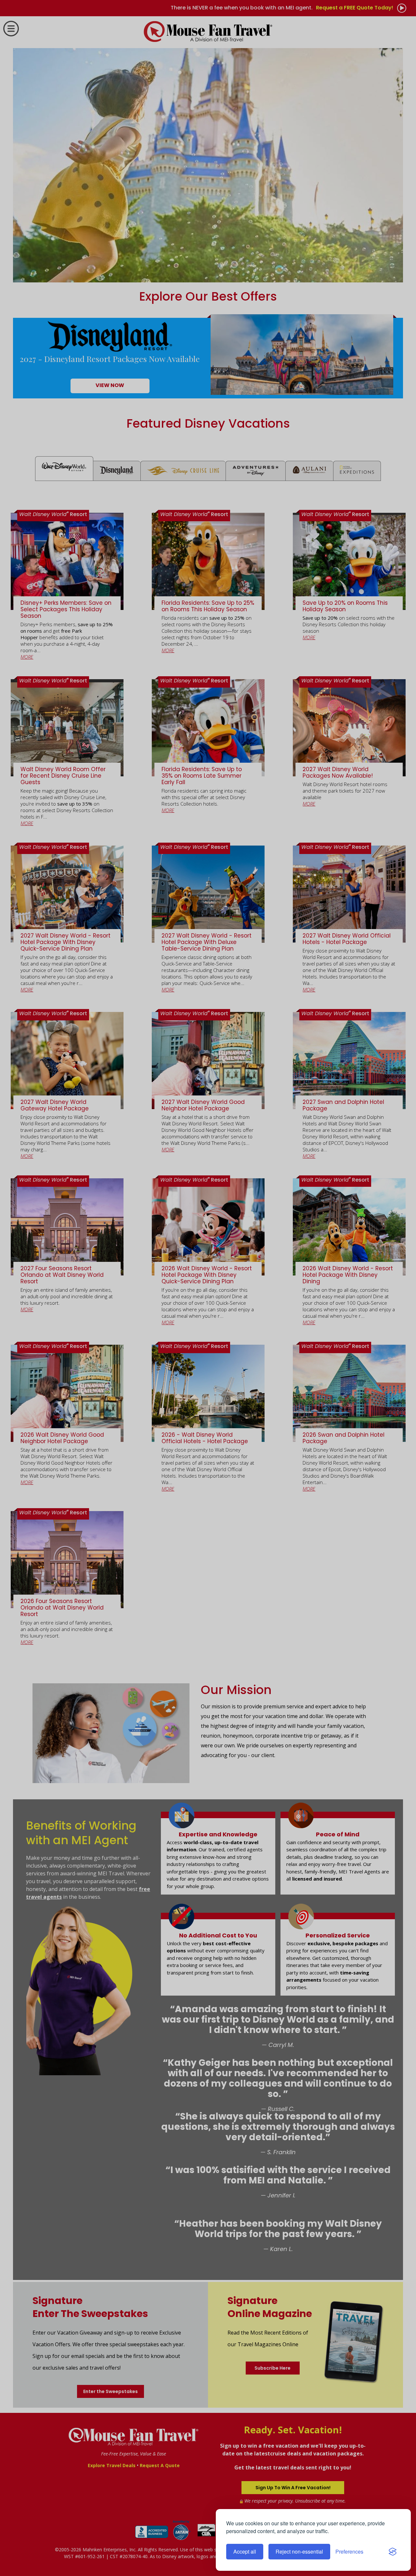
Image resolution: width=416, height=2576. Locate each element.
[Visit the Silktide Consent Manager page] (393, 2552)
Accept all (245, 2551)
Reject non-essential (299, 2551)
